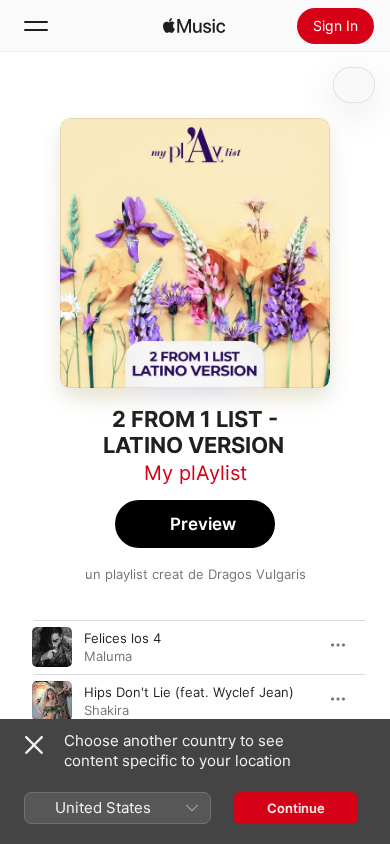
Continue (296, 808)
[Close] (34, 745)
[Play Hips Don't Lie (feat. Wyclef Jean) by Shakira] (52, 701)
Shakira (106, 710)
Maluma (108, 656)
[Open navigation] (36, 26)
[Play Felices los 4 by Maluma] (52, 647)
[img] (194, 26)
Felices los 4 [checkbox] (122, 638)
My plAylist (195, 473)
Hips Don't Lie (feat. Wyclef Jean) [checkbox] (189, 692)
